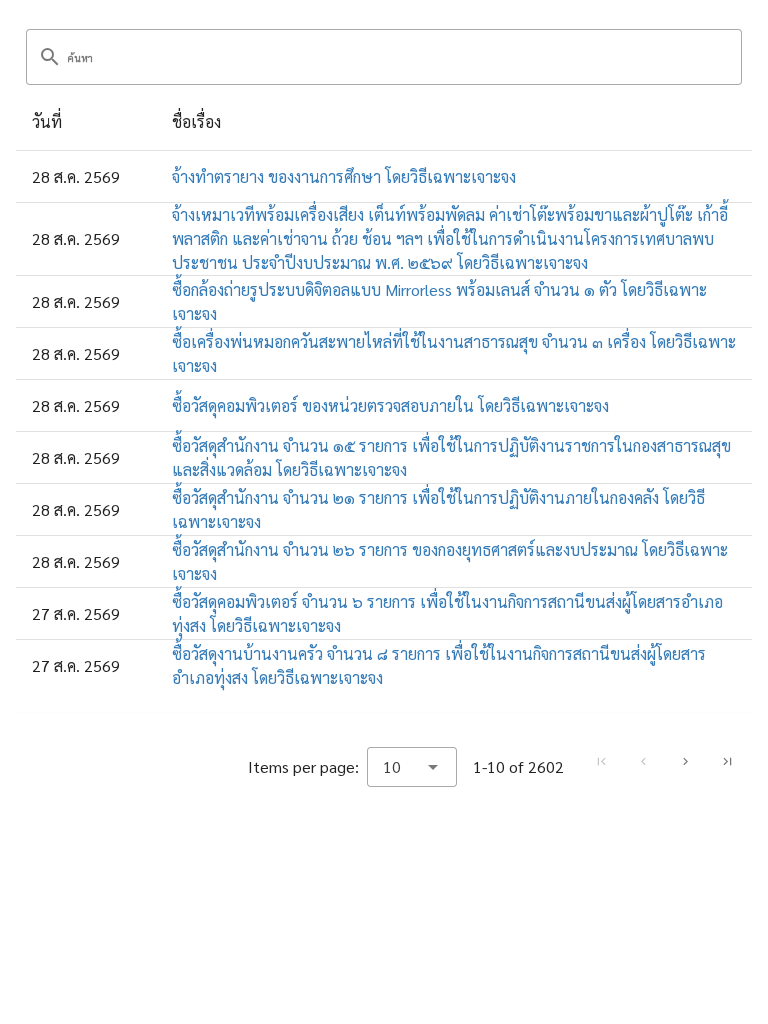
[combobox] (412, 767)
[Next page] (685, 762)
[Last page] (727, 762)
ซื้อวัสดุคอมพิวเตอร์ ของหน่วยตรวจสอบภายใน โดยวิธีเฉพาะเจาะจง (390, 405)
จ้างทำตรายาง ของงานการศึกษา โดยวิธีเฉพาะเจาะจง (344, 176)
